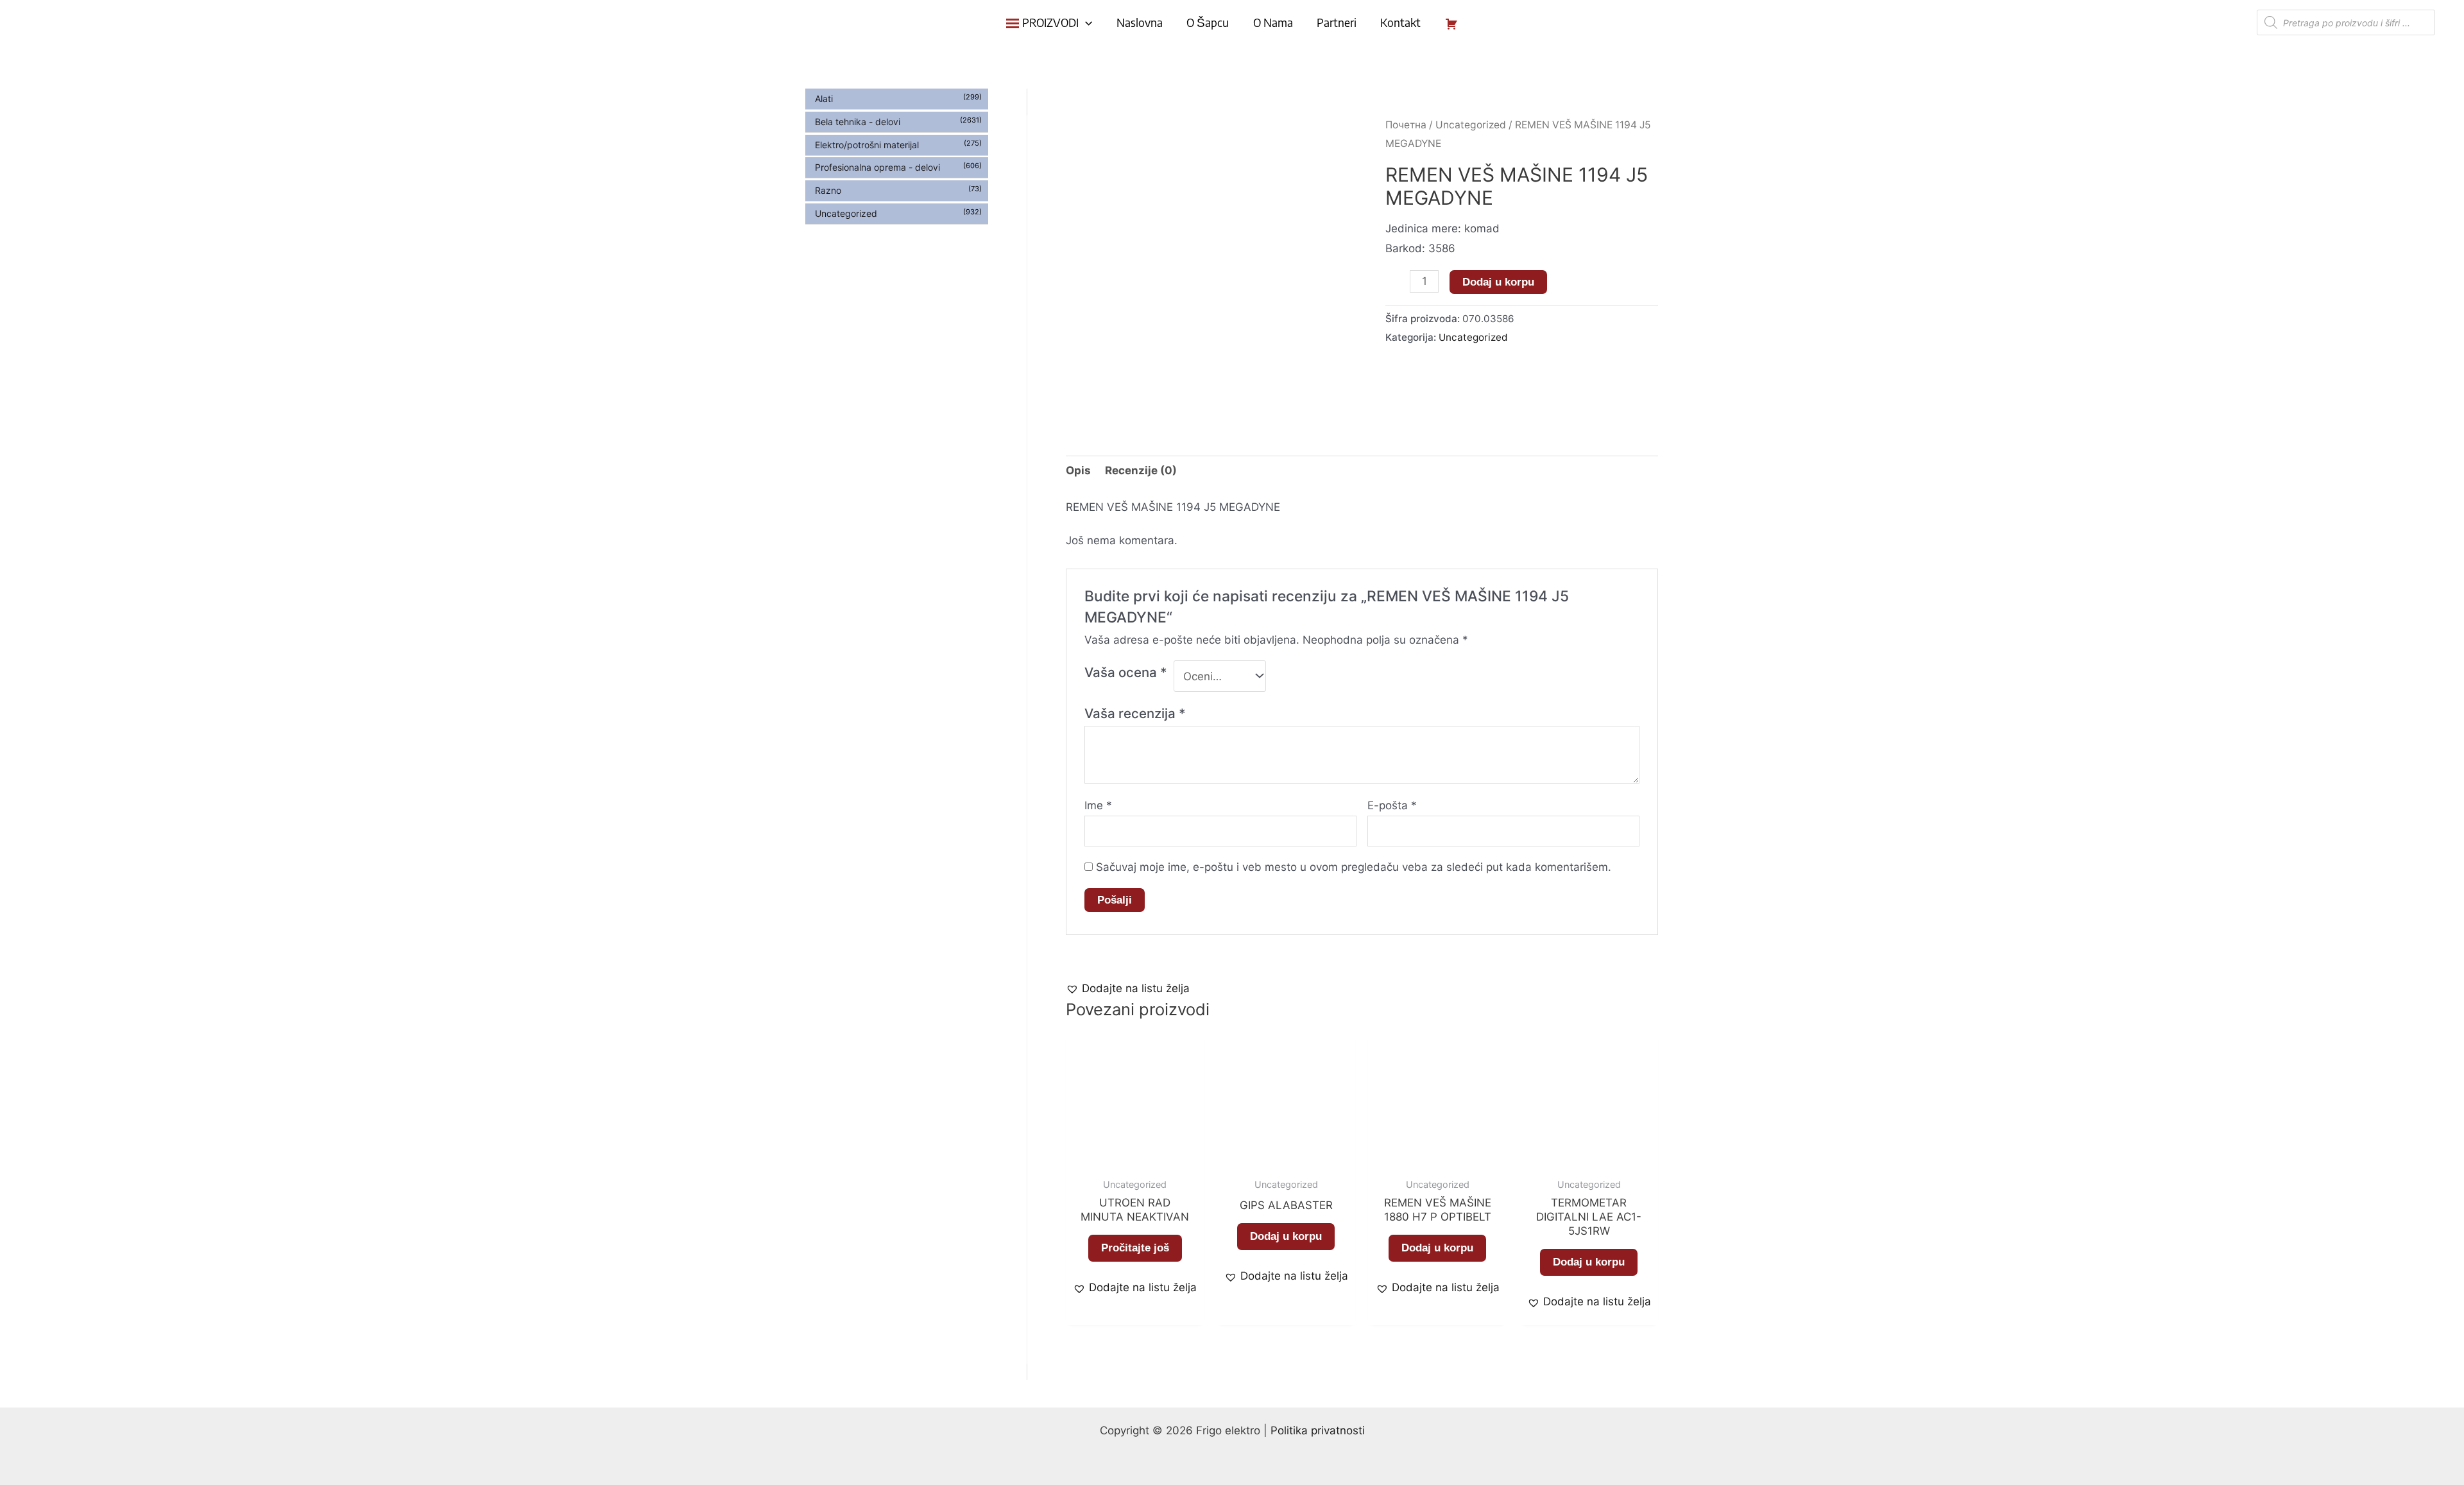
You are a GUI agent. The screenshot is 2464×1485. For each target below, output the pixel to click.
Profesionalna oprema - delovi (877, 167)
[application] (1085, 22)
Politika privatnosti (1318, 1430)
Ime (1098, 805)
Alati (824, 99)
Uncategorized (846, 213)
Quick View (1135, 1158)
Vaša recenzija (1135, 713)
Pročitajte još (1135, 1248)
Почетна (1406, 125)
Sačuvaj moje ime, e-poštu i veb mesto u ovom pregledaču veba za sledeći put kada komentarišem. (1354, 867)
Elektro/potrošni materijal (867, 145)
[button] (1128, 989)
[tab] (1078, 471)
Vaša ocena (1126, 672)
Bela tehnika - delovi (858, 122)
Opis (1078, 470)
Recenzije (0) (1141, 470)
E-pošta (1392, 805)
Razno (828, 190)
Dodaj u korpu (1498, 282)
